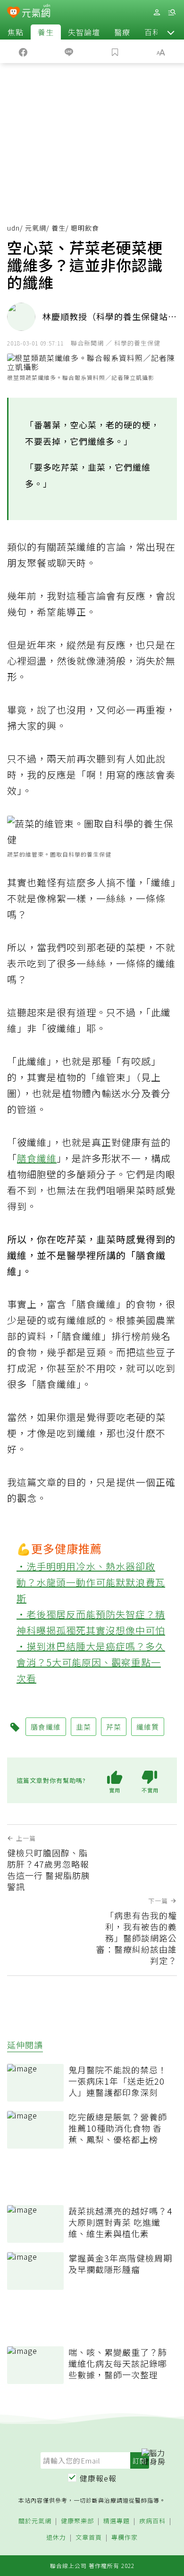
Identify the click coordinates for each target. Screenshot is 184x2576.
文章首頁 (89, 2538)
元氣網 (36, 228)
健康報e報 (98, 2478)
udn (13, 228)
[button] (171, 32)
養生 (46, 32)
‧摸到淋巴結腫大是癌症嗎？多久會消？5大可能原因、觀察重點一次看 (91, 1662)
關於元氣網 (35, 2521)
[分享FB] (23, 51)
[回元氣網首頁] (36, 12)
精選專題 (117, 2521)
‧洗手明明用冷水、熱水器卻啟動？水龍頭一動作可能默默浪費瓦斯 (91, 1582)
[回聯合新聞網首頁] (13, 13)
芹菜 (114, 1727)
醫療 (122, 32)
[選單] (172, 12)
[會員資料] (157, 12)
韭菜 (84, 1727)
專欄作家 (125, 2538)
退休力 (56, 2538)
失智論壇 (84, 32)
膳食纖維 (37, 1158)
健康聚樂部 (77, 2521)
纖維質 (148, 1727)
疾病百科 (152, 2521)
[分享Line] (69, 51)
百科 (152, 32)
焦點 (16, 32)
